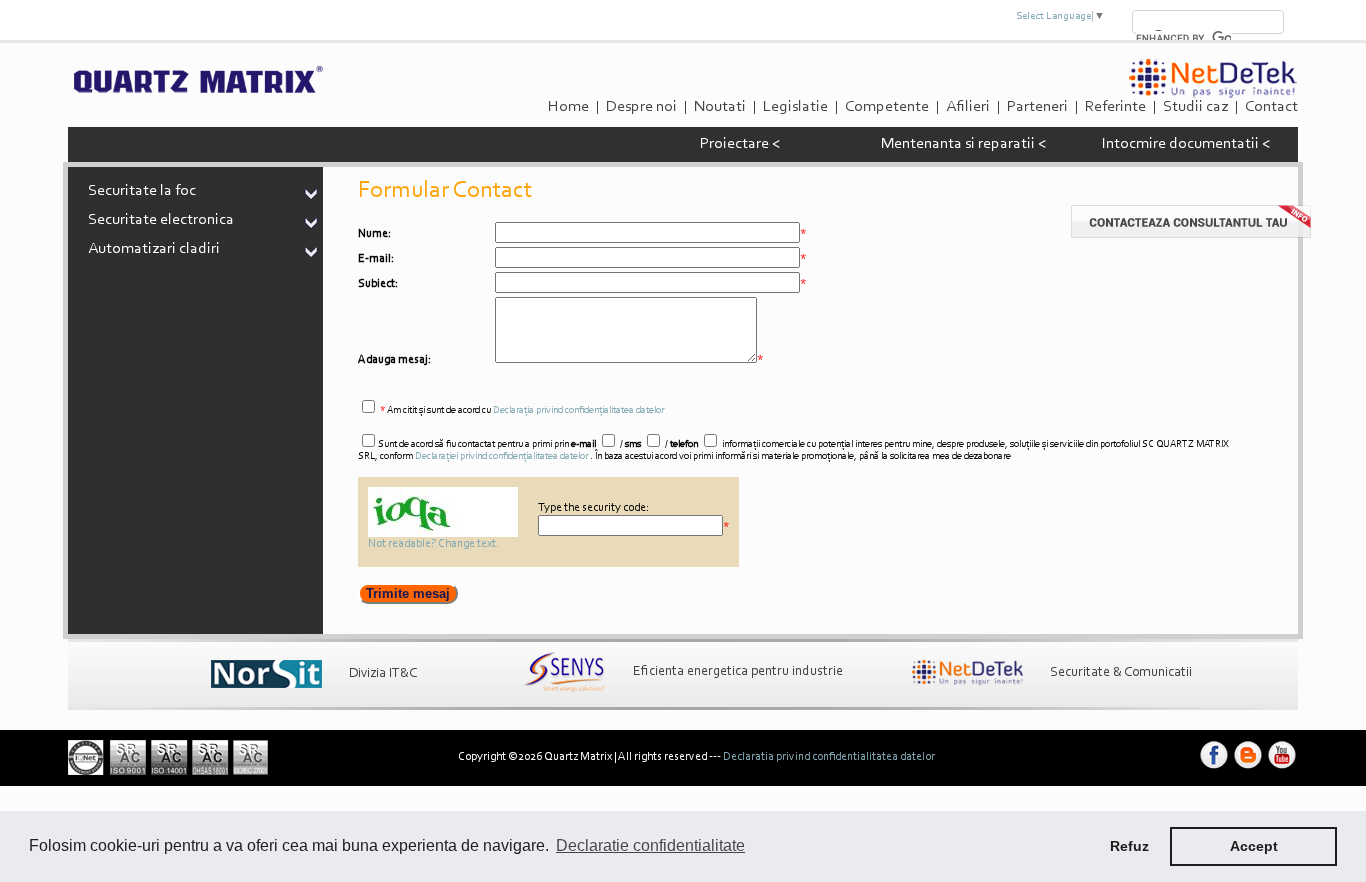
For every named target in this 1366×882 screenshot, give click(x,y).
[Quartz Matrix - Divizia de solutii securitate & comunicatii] (967, 673)
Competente (887, 107)
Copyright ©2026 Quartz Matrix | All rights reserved (582, 757)
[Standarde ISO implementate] (168, 772)
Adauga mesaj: (394, 360)
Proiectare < (740, 144)
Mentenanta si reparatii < (963, 144)
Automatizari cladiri (154, 249)
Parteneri (1037, 107)
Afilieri (968, 107)
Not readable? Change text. (433, 544)
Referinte (1115, 107)
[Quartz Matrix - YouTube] (1282, 769)
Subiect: (378, 284)
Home (568, 107)
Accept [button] (1254, 846)
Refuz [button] (1129, 846)
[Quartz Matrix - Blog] (1248, 769)
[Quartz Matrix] (197, 91)
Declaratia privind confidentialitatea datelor (829, 757)
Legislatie (795, 107)
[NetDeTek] (1213, 95)
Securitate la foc (142, 191)
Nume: (374, 234)
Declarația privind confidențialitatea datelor (578, 411)
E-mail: (376, 259)
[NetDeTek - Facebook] (1214, 769)
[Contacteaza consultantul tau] (1191, 235)
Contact (1271, 107)
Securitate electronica (161, 220)
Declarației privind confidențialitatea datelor (501, 457)
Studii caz (1195, 107)
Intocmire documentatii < (1186, 144)
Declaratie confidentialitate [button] (650, 845)
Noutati (720, 107)
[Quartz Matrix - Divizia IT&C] (266, 674)
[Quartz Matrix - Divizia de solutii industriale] (564, 672)
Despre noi (641, 107)
